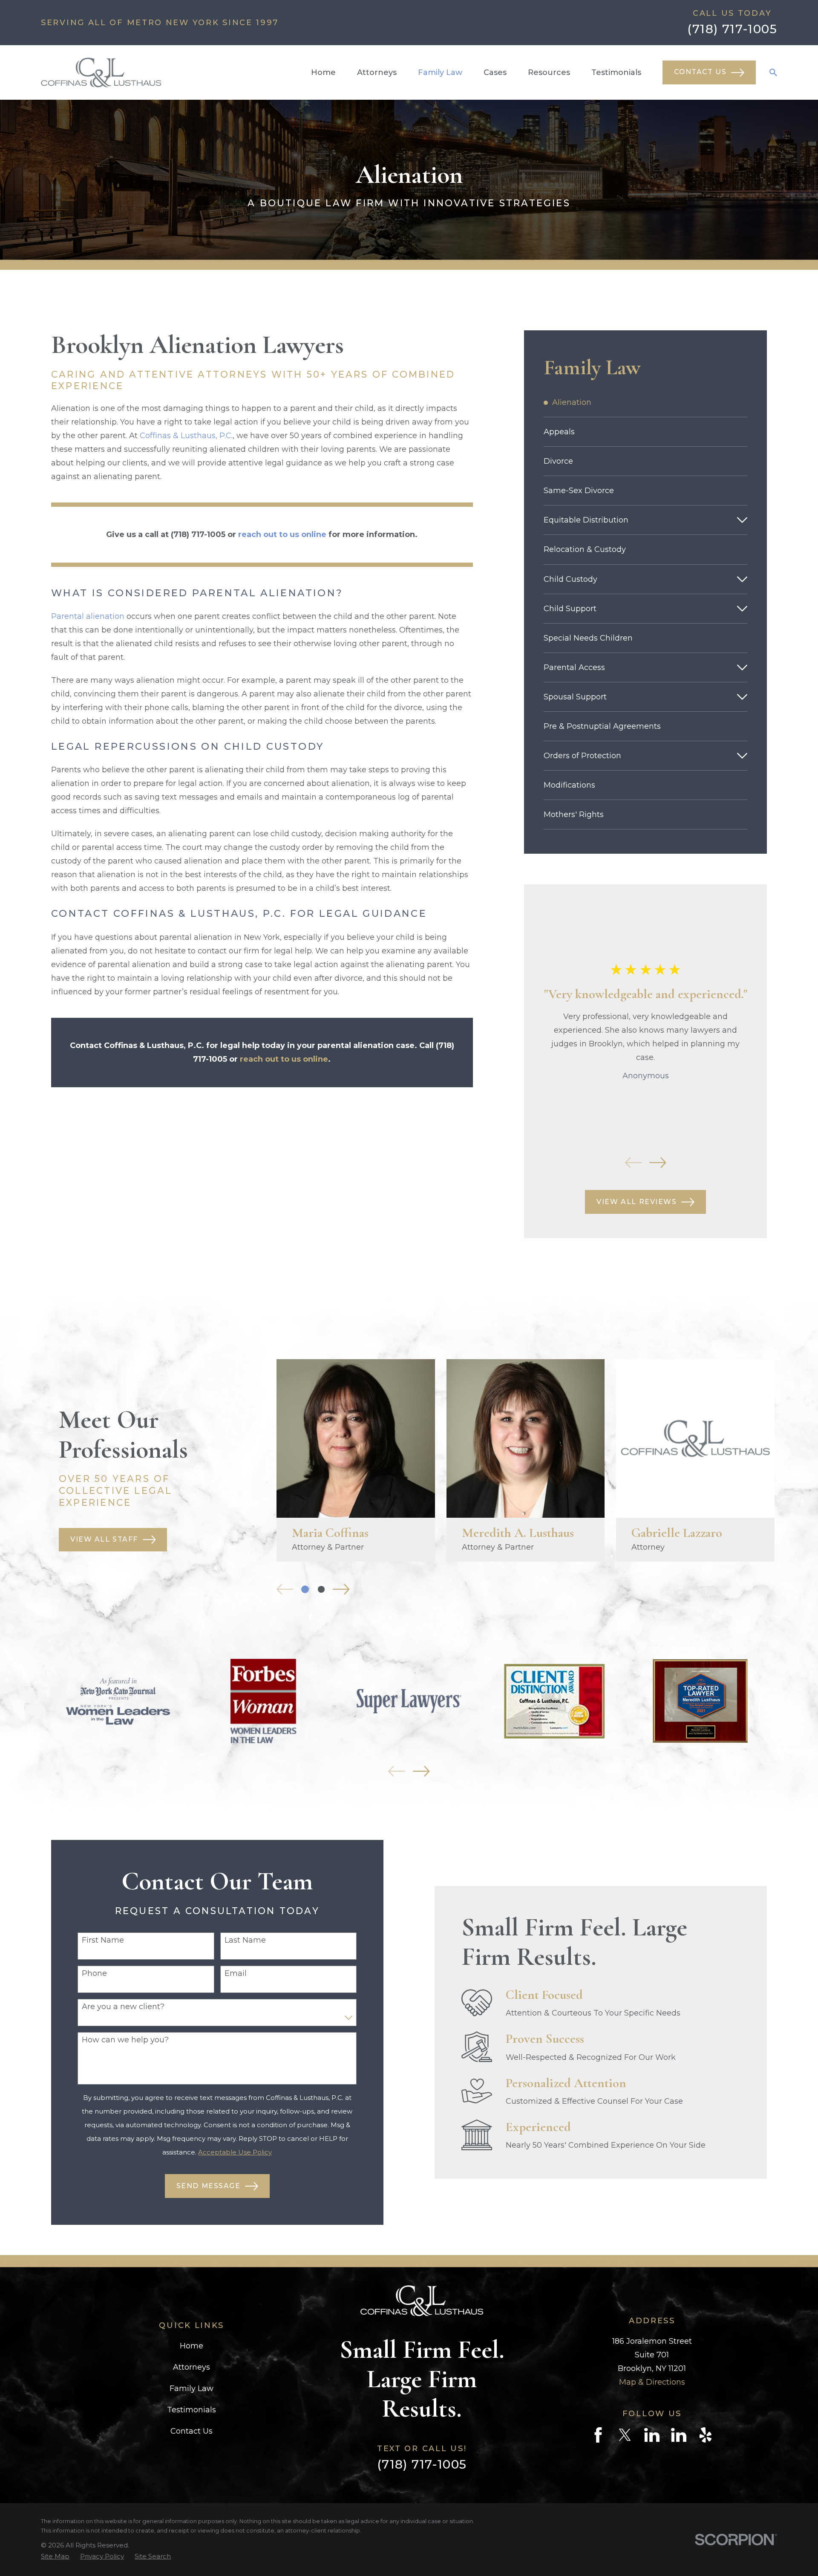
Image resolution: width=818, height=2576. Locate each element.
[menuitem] (646, 402)
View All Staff (104, 1539)
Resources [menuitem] (549, 72)
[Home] (101, 72)
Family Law (192, 2388)
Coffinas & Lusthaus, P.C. (186, 436)
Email (236, 1974)
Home (192, 2346)
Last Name (245, 1940)
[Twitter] (625, 2435)
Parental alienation (88, 616)
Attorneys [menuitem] (377, 72)
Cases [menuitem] (495, 72)
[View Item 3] (321, 1589)
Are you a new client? (123, 2007)
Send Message (209, 2186)
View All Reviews (637, 1202)
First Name (103, 1940)
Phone (94, 1974)
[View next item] (658, 1163)
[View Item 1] (305, 1589)
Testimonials (192, 2410)
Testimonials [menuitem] (616, 72)
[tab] (742, 520)
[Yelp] (706, 2435)
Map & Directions (652, 2382)
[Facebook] (598, 2435)
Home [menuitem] (323, 72)
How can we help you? (125, 2040)
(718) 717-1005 (732, 29)
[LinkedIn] (652, 2435)
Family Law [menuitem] (440, 72)
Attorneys (192, 2367)
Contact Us (700, 72)
